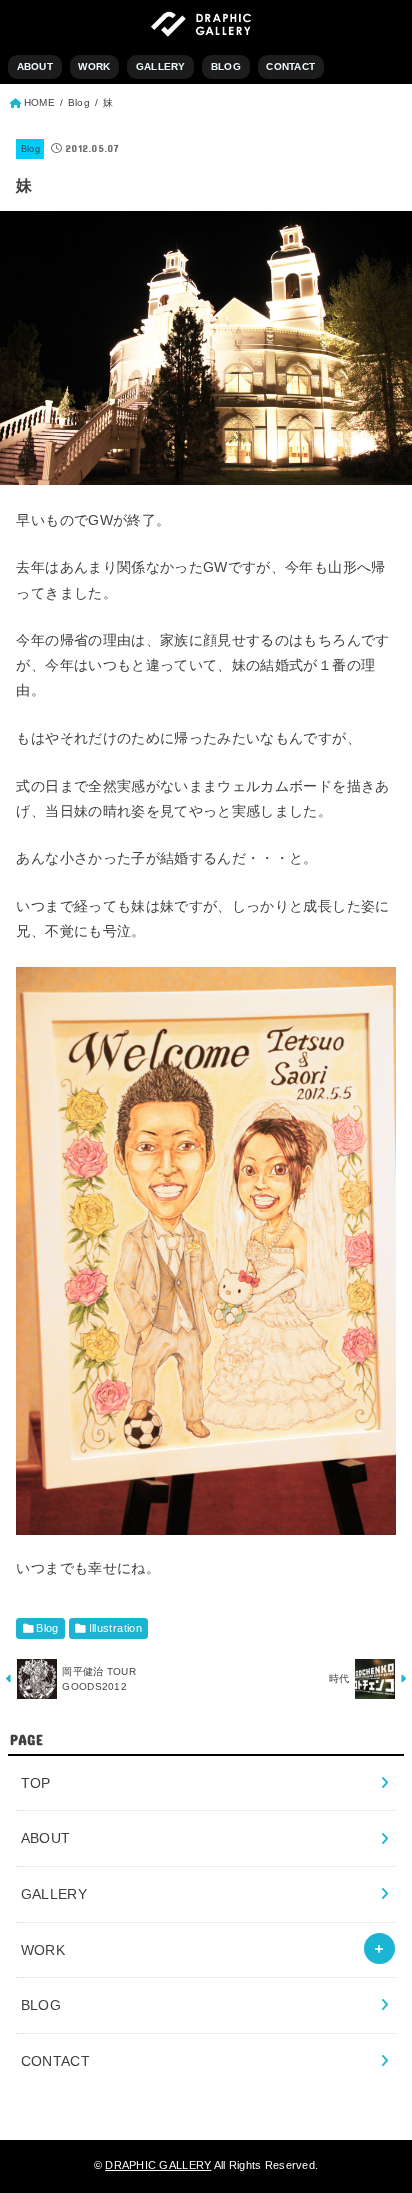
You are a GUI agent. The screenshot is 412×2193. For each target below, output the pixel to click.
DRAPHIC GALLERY (158, 2165)
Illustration (115, 1628)
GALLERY (161, 66)
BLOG (226, 66)
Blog (30, 149)
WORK (94, 66)
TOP (36, 1783)
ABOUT (35, 66)
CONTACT (290, 66)
